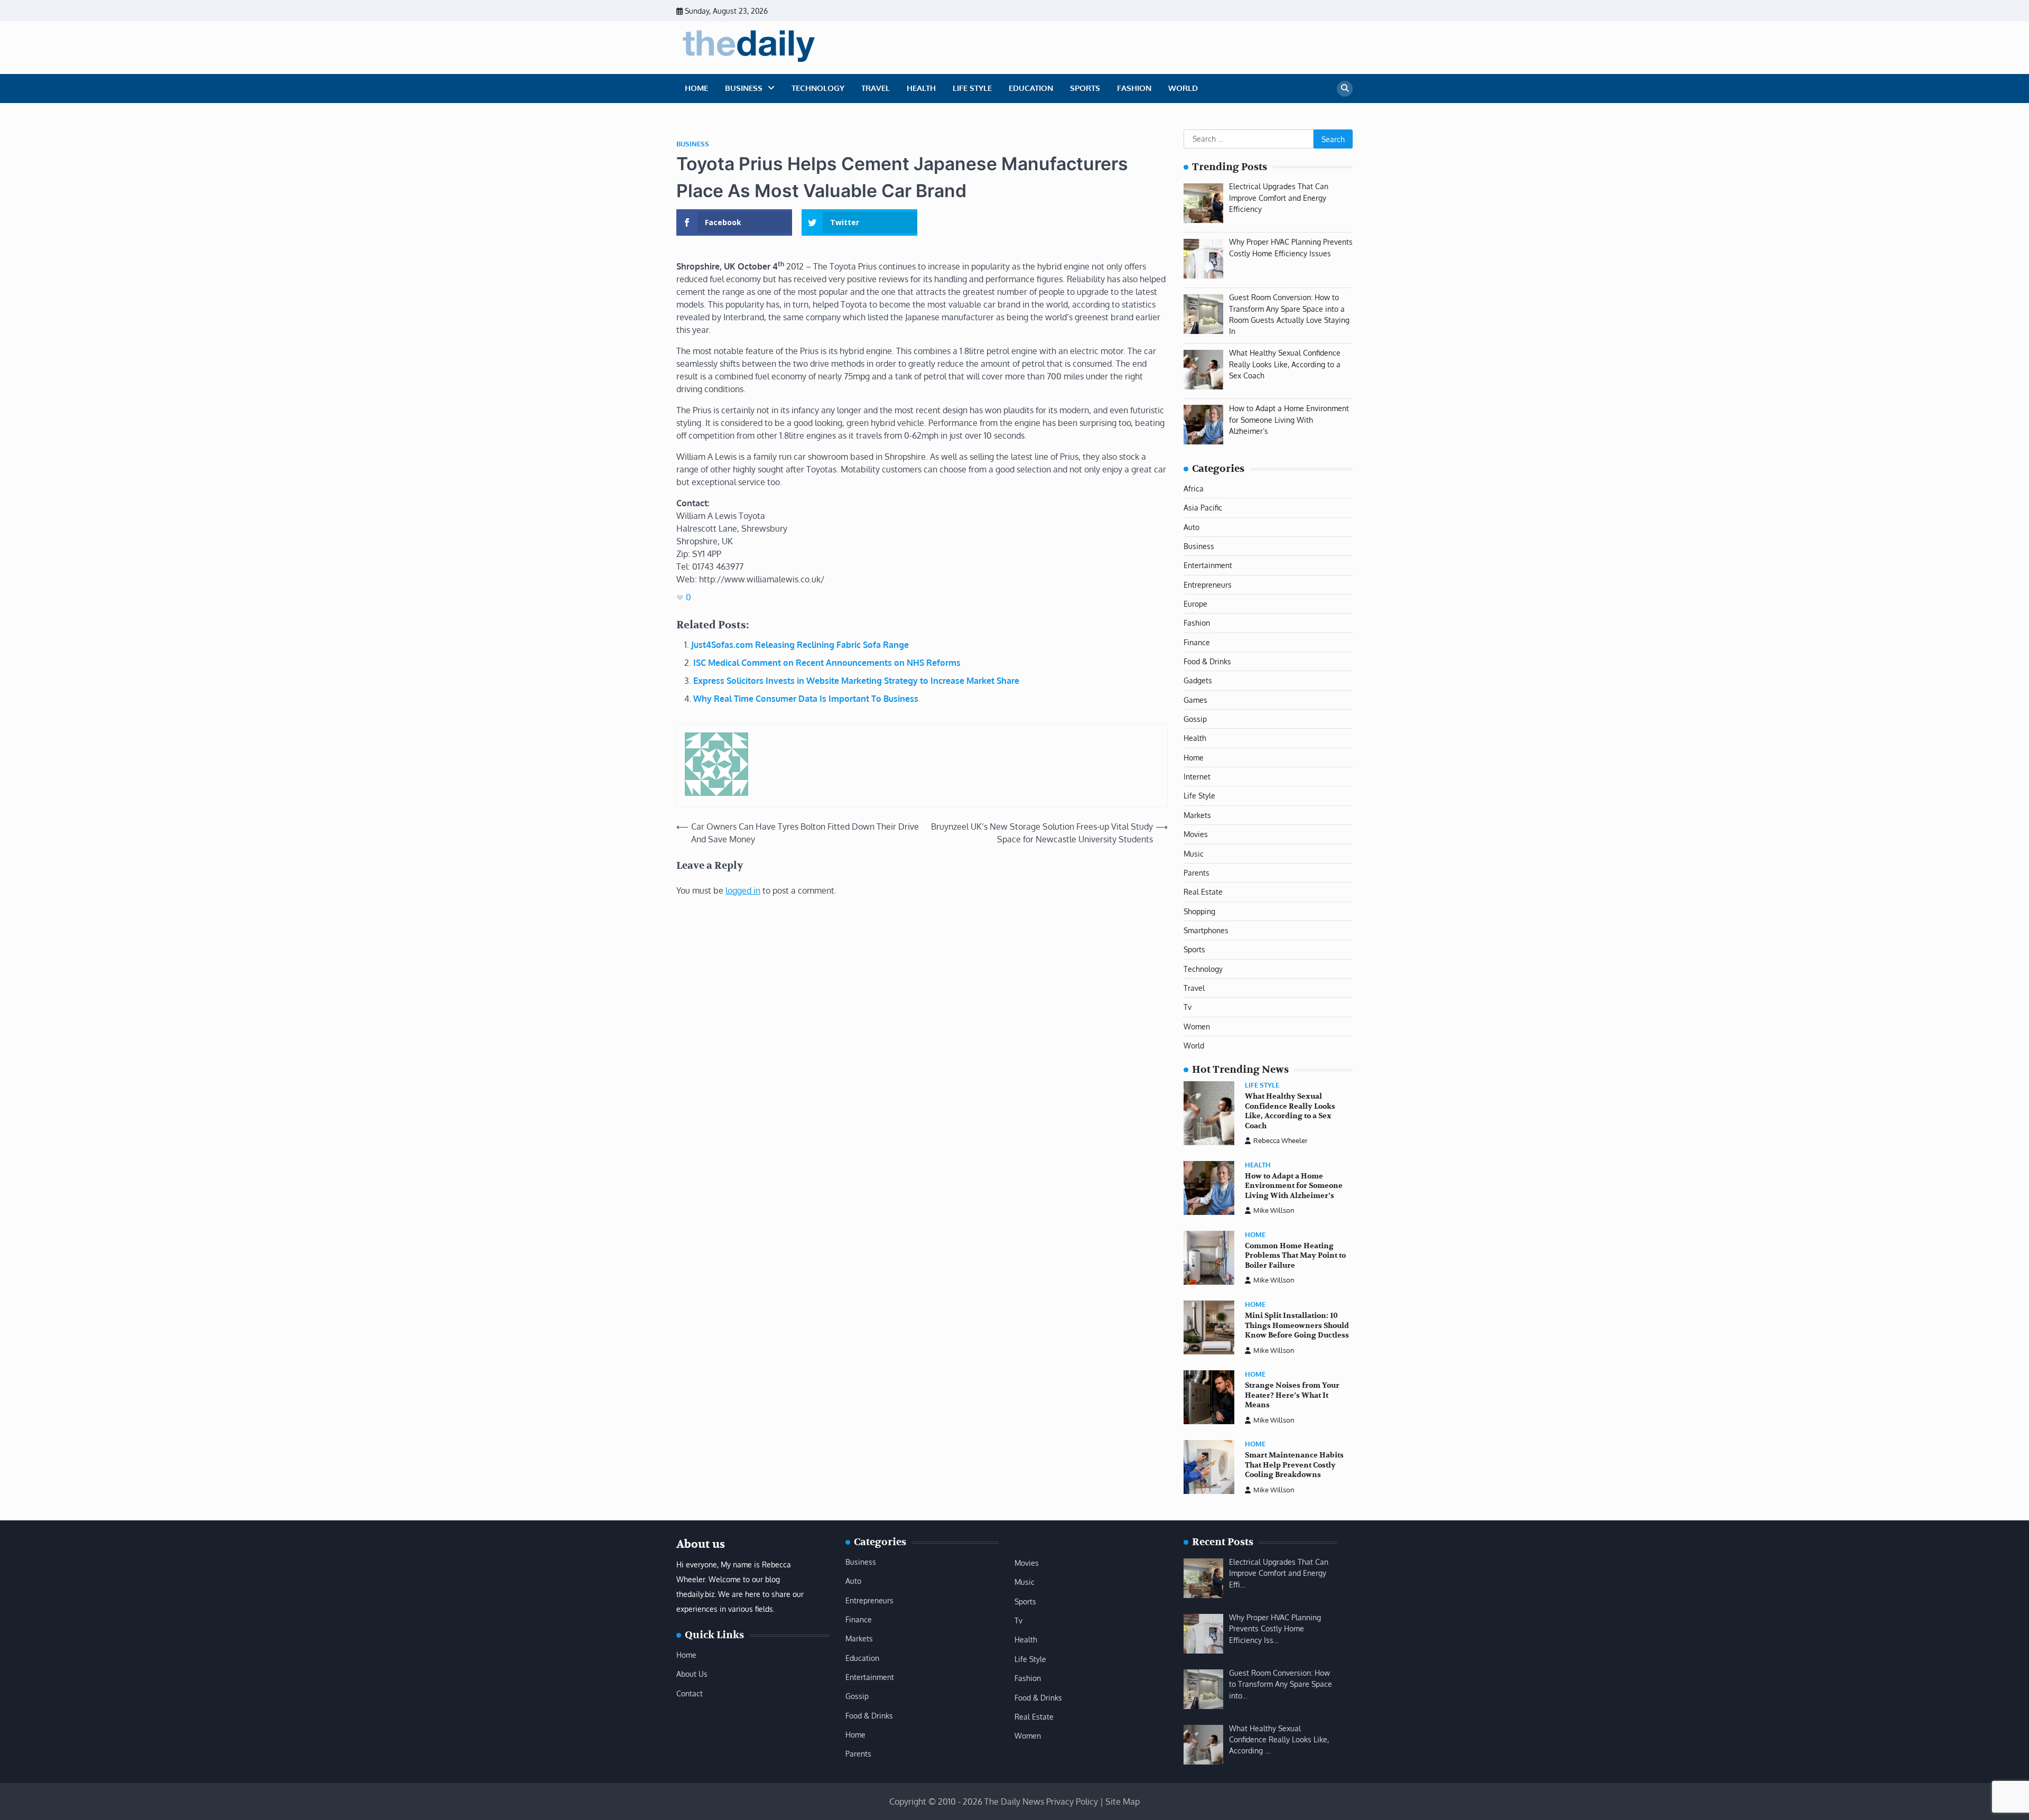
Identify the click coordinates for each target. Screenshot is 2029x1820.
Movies (1196, 834)
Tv (1188, 1007)
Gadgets (1198, 680)
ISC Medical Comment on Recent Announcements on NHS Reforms (827, 663)
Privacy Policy (1072, 1802)
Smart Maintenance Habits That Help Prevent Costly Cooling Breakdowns (1294, 1465)
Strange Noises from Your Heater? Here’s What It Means (1292, 1395)
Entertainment (1208, 565)
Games (1195, 700)
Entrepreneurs (1208, 584)
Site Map (1123, 1802)
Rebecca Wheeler (1281, 1140)
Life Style (972, 88)
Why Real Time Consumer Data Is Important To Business (806, 699)
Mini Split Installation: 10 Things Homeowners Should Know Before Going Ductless (1297, 1325)
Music (1194, 853)
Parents (1197, 872)
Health (921, 88)
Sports (1085, 88)
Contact (690, 1693)
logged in (743, 890)
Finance (1197, 642)
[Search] (1345, 89)
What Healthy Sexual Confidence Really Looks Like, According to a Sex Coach (1290, 1111)
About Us (692, 1674)
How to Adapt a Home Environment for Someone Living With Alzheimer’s (1294, 1186)
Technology (818, 88)
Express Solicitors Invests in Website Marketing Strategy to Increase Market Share (856, 681)
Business (744, 88)
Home (696, 88)
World (1183, 88)
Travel (876, 88)
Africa (1194, 488)
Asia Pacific (1203, 507)
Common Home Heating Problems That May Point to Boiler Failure (1295, 1256)
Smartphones (1206, 930)
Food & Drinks (1207, 661)
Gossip (1195, 719)
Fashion (1134, 88)
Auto (1192, 527)
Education (1031, 88)
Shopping (1199, 911)
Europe (1195, 603)
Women (1197, 1026)
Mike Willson (1274, 1210)
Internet (1197, 776)
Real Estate (1203, 892)
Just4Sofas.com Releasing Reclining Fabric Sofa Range (800, 645)
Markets (1197, 815)
